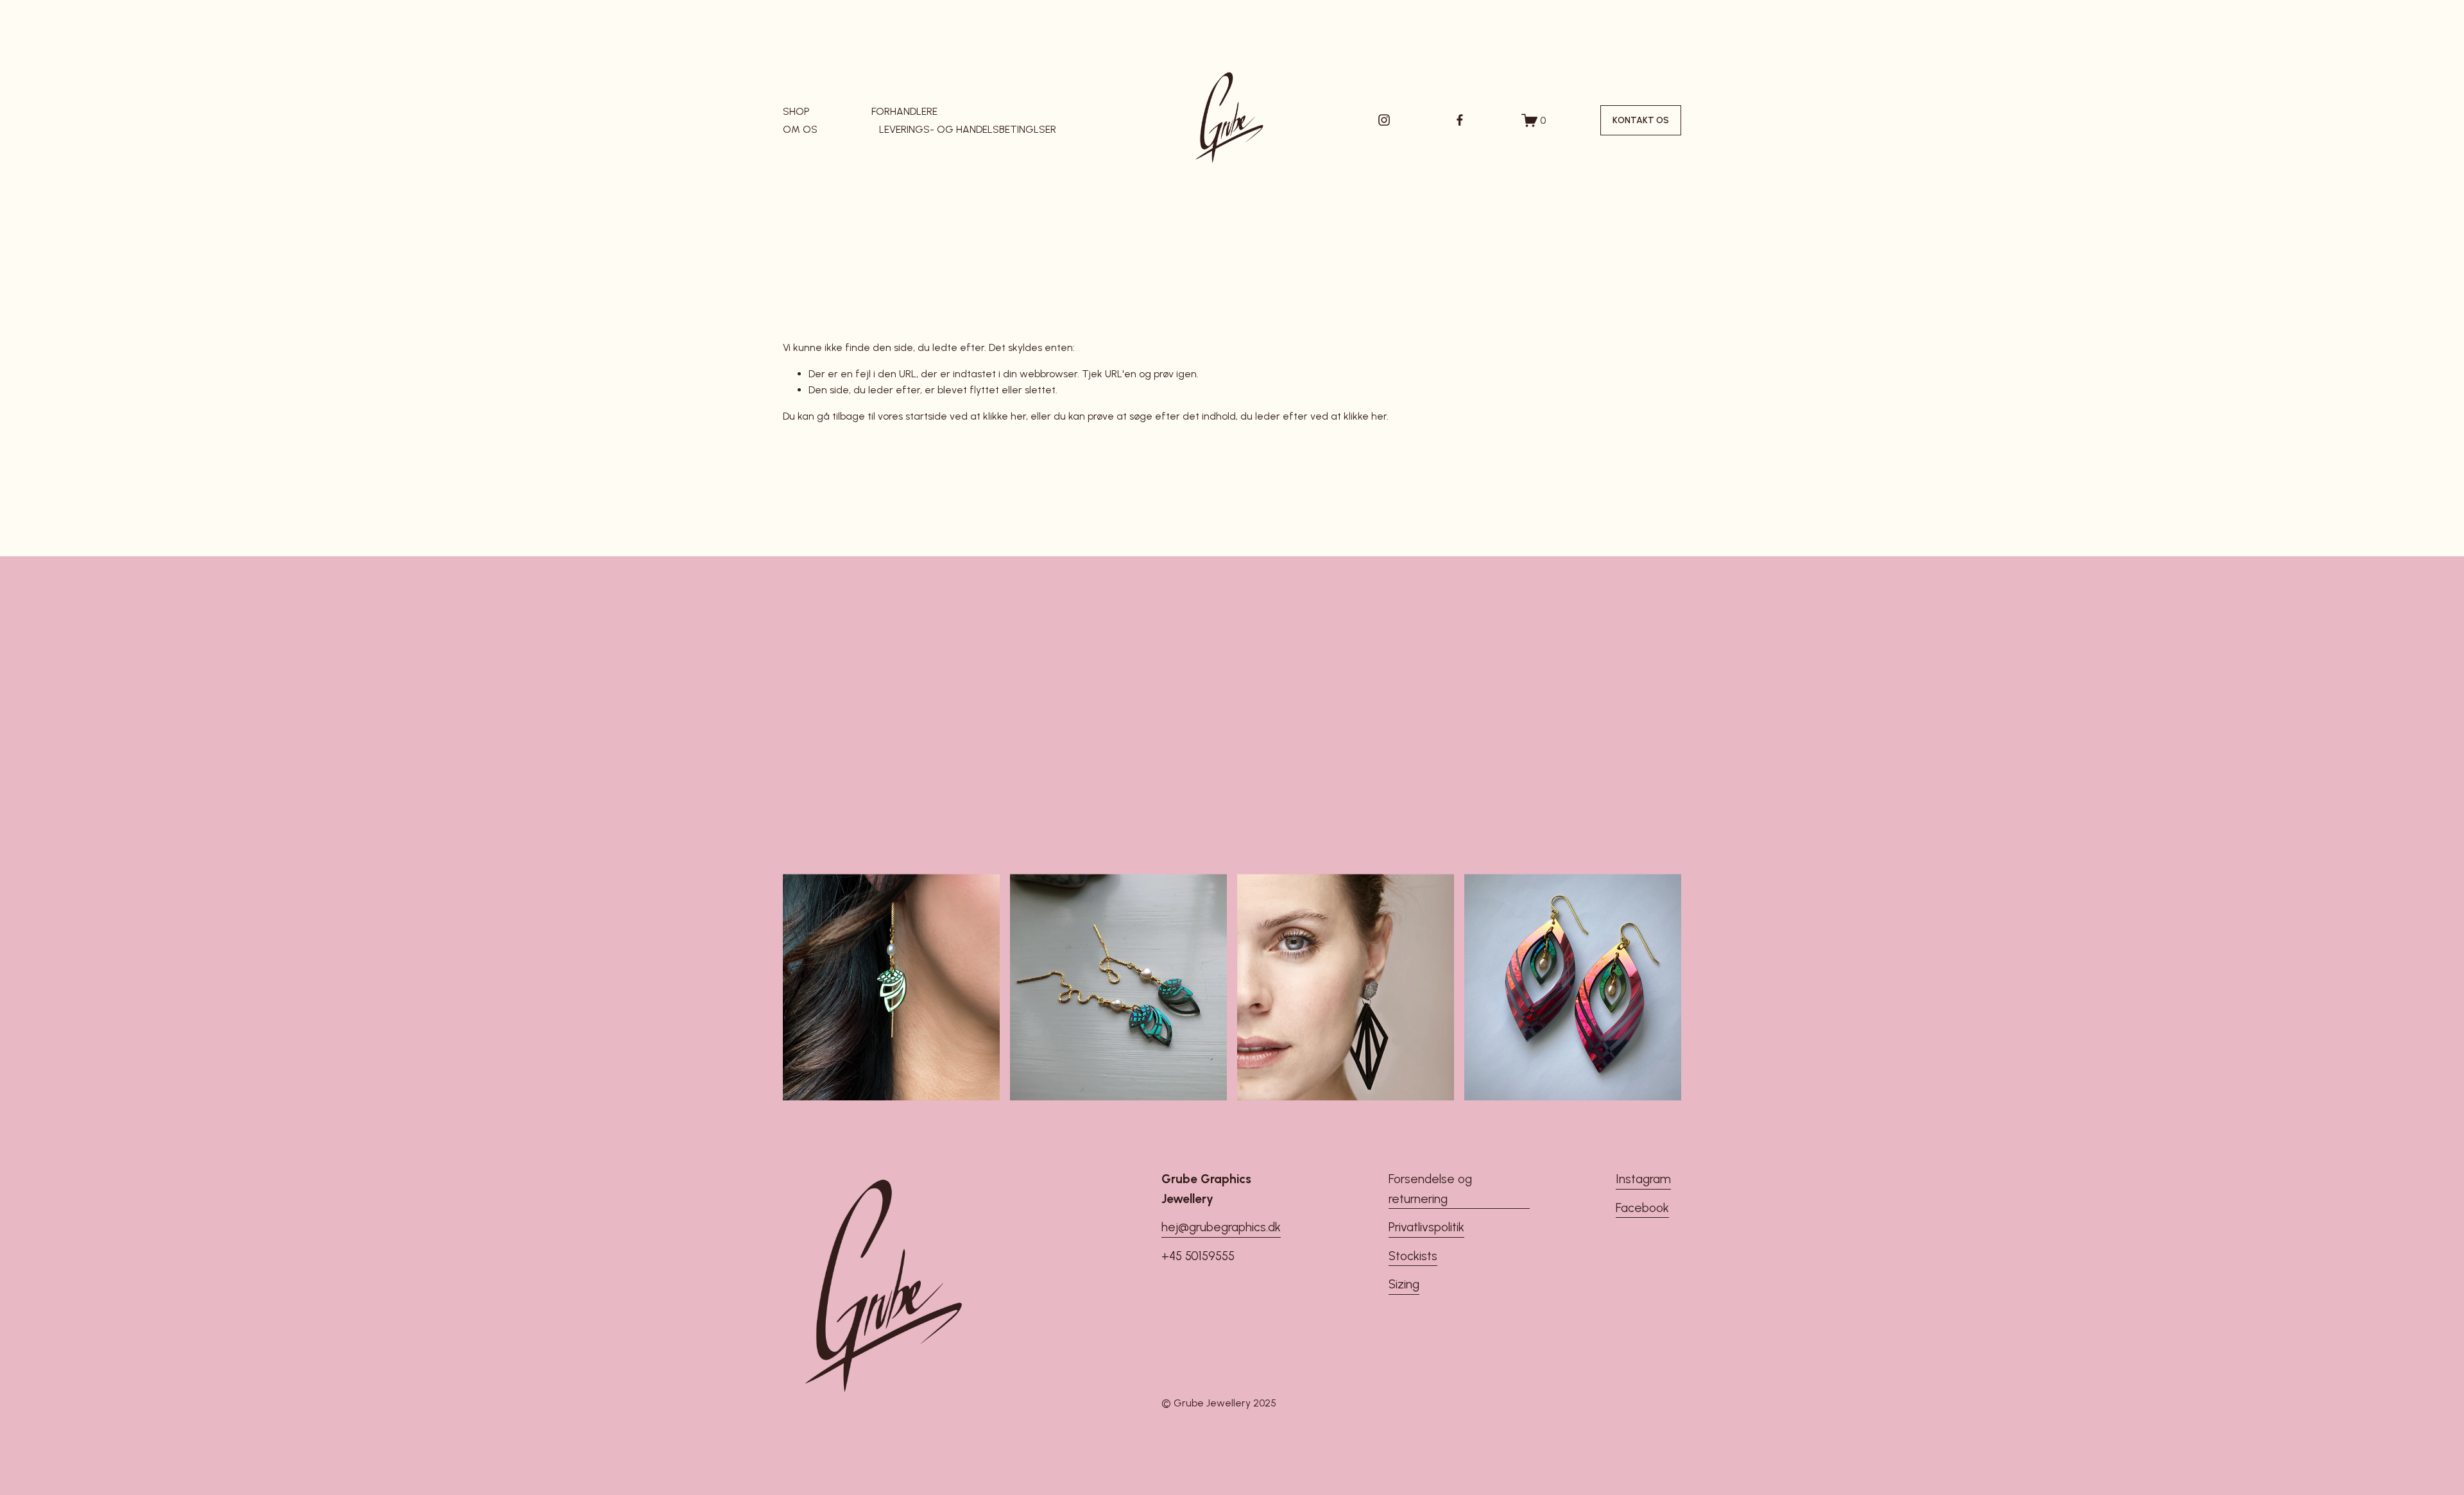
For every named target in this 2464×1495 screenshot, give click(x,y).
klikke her (1005, 416)
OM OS (800, 129)
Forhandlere (904, 111)
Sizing (1404, 1284)
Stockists (1413, 1256)
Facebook (1642, 1208)
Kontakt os (1641, 120)
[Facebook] (1460, 120)
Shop (796, 111)
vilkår (1291, 822)
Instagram (1643, 1179)
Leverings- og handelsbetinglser (968, 129)
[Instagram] (1384, 120)
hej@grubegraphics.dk (1221, 1227)
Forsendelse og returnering (1430, 1189)
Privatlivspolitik (1426, 1227)
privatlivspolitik (1323, 822)
